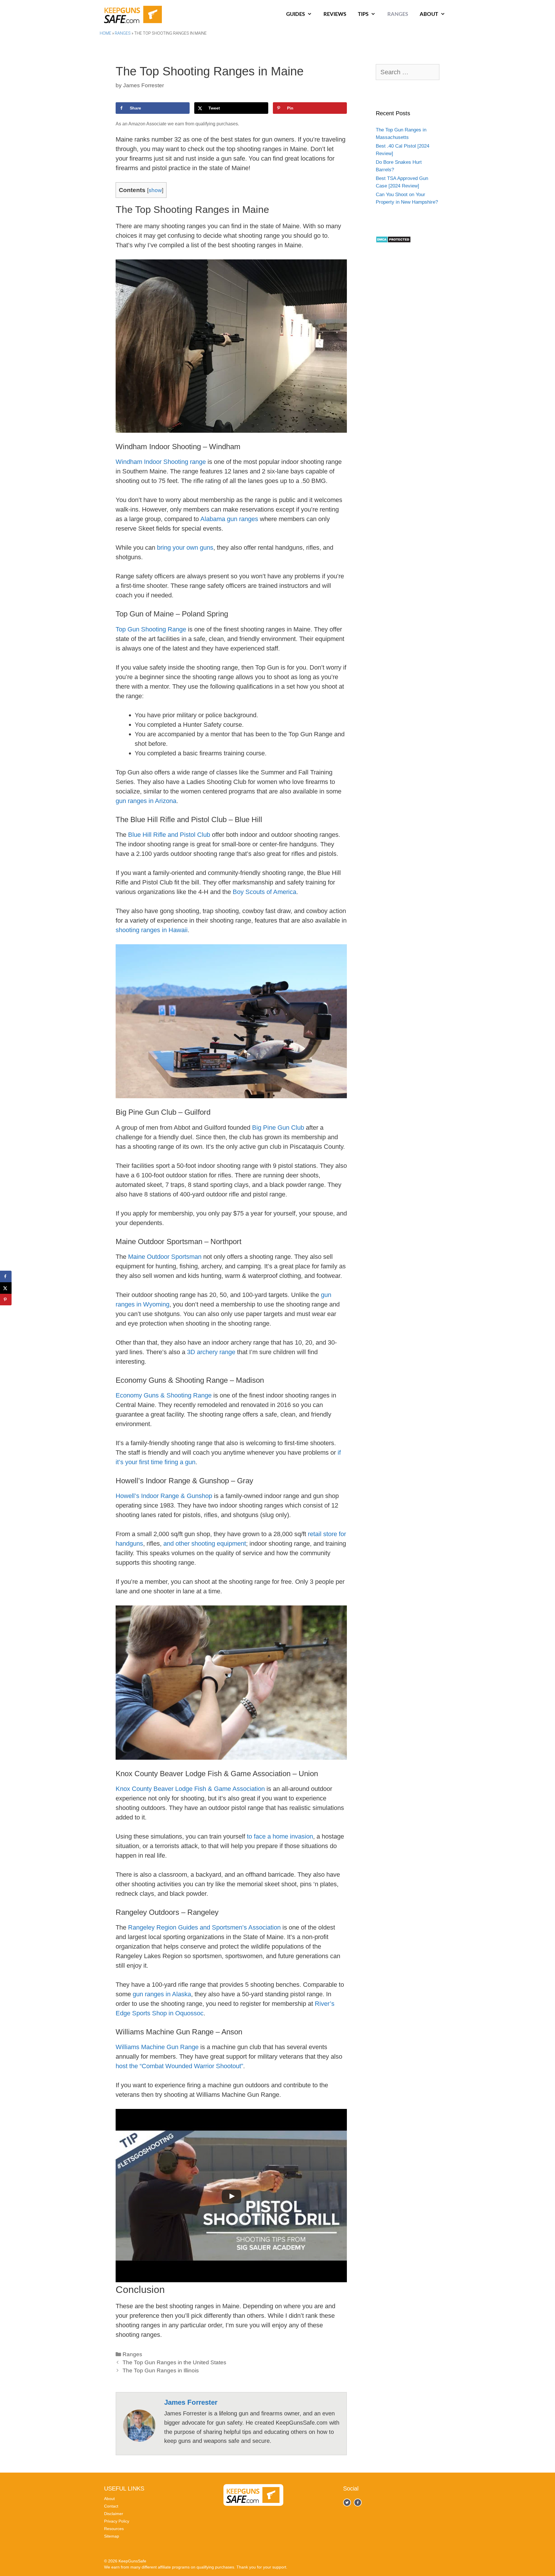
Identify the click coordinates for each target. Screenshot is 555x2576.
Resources (114, 2529)
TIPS (363, 14)
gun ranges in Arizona (146, 801)
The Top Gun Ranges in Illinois (161, 2370)
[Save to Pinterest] (6, 1300)
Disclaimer (114, 2514)
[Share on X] (6, 1288)
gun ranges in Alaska (162, 1994)
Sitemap (112, 2536)
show (155, 190)
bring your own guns (185, 548)
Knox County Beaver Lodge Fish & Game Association (190, 1789)
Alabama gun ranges (229, 519)
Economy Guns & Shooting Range (164, 1395)
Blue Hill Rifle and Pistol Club (169, 835)
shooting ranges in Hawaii (152, 930)
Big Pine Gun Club (278, 1128)
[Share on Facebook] (6, 1276)
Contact (111, 2506)
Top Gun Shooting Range (151, 629)
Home (106, 33)
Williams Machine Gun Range (157, 2047)
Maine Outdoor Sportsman (165, 1257)
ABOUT (429, 14)
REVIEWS (335, 14)
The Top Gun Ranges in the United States (174, 2362)
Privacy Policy (117, 2521)
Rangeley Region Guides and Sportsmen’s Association (204, 1927)
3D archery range (211, 1352)
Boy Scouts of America (264, 892)
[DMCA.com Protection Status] (393, 241)
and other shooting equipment (205, 1543)
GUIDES (296, 14)
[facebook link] (347, 2502)
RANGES (398, 14)
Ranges (123, 33)
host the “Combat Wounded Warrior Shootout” (179, 2066)
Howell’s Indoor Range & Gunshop (164, 1496)
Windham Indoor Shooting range (161, 462)
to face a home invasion (280, 1836)
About (109, 2499)
